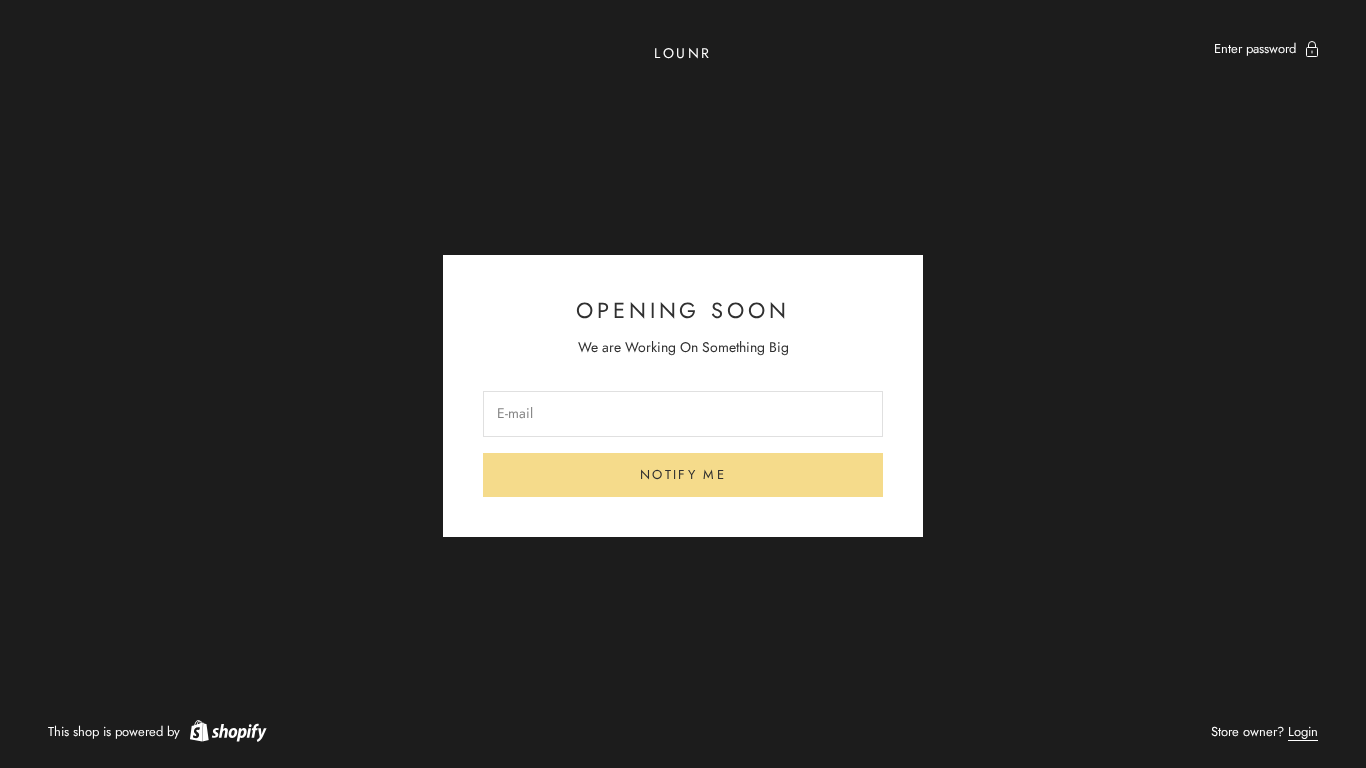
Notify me (683, 474)
